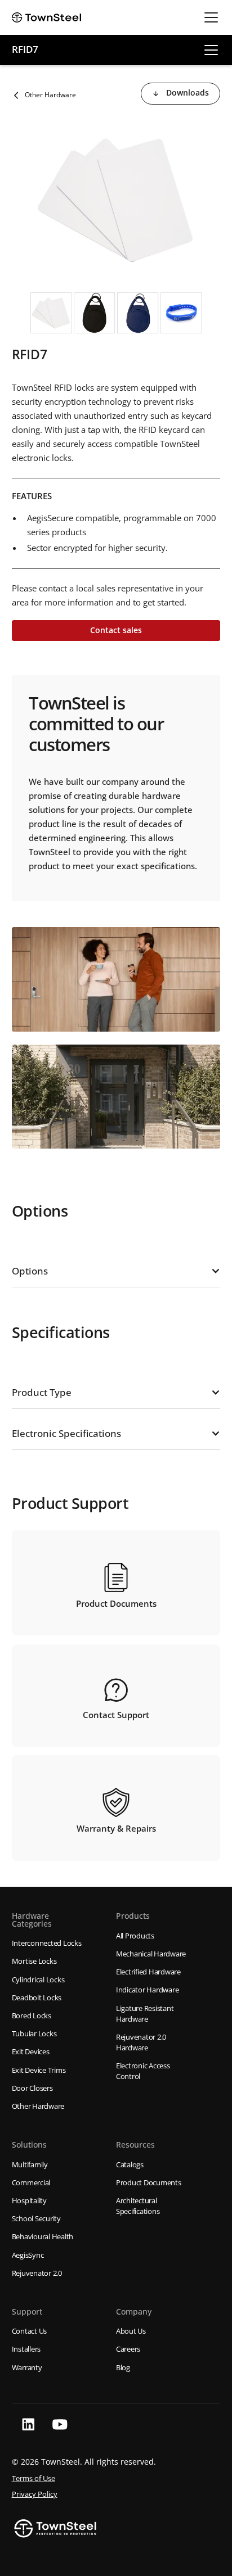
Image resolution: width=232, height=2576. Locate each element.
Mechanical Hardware (151, 1954)
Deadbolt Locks (37, 1997)
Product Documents (149, 2182)
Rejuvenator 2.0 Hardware (141, 2042)
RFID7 (25, 49)
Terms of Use (34, 2478)
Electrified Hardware (148, 1972)
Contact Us (30, 2331)
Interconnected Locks (47, 1943)
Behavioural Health (43, 2236)
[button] (209, 17)
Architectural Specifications (138, 2206)
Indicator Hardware (148, 1990)
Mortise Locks (34, 1961)
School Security (36, 2218)
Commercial (31, 2182)
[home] (47, 17)
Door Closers (32, 2088)
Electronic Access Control (143, 2071)
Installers (26, 2349)
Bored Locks (32, 2015)
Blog (123, 2367)
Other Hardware (38, 2106)
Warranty (27, 2367)
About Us (131, 2331)
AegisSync (28, 2255)
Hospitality (29, 2200)
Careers (128, 2349)
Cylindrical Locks (38, 1980)
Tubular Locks (34, 2033)
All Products (135, 1936)
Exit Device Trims (39, 2070)
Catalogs (130, 2164)
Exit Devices (31, 2051)
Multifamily (30, 2164)
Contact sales (116, 630)
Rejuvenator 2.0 (37, 2273)
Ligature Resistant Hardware (145, 2014)
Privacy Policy (35, 2494)
